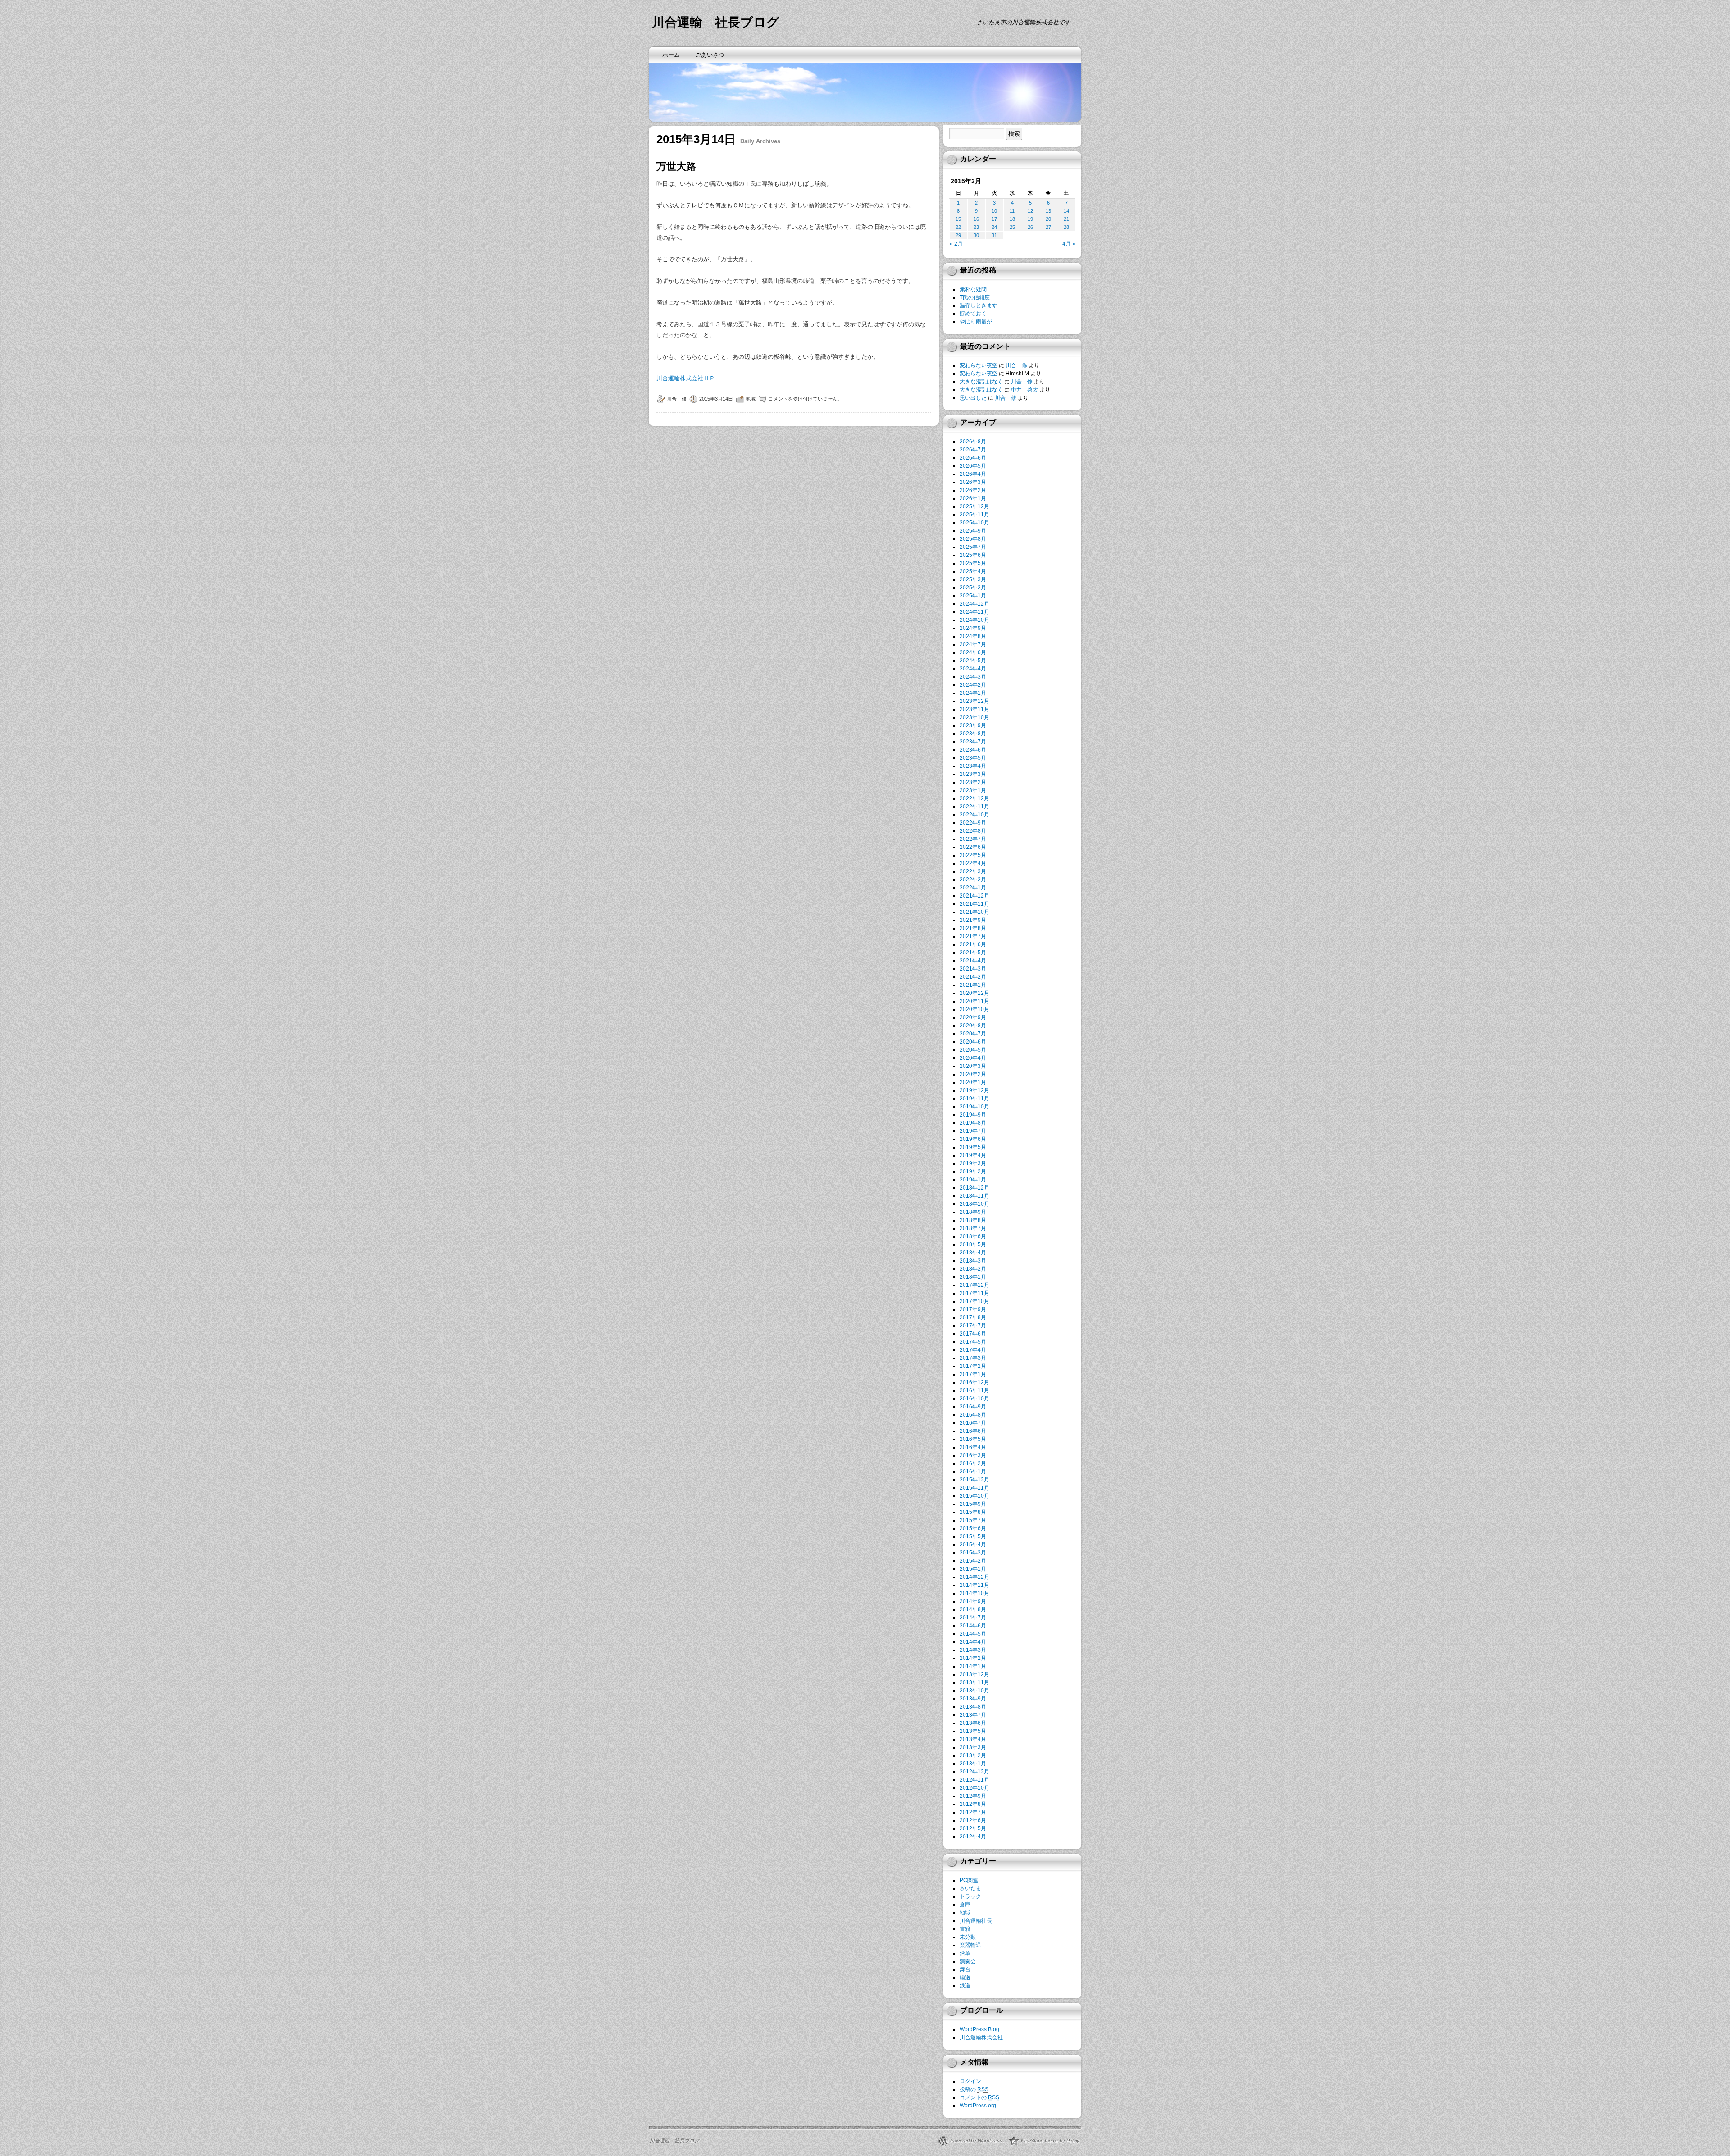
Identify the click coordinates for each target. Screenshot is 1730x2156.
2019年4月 (973, 1155)
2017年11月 (974, 1293)
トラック (970, 1896)
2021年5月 (973, 953)
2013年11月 (974, 1682)
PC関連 (969, 1880)
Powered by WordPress (976, 2141)
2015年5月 (973, 1536)
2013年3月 (973, 1747)
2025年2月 (973, 588)
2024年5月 (973, 661)
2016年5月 (973, 1439)
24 (994, 227)
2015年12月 (974, 1480)
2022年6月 (973, 847)
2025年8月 (973, 539)
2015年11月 (974, 1488)
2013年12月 (974, 1674)
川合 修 (677, 399)
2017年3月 (973, 1358)
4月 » (1069, 244)
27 (1048, 227)
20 (1048, 219)
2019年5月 (973, 1147)
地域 (751, 399)
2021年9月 (973, 920)
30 (976, 235)
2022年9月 (973, 823)
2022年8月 (973, 831)
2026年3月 (973, 482)
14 (1066, 211)
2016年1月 (973, 1472)
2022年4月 (973, 863)
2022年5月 (973, 855)
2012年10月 (974, 1788)
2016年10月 (974, 1399)
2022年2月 (973, 880)
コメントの (979, 2097)
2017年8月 (973, 1317)
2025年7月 (973, 547)
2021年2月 (973, 977)
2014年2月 (973, 1658)
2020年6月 (973, 1042)
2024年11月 (974, 612)
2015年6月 (973, 1528)
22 (958, 227)
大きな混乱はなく (981, 382)
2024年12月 (974, 604)
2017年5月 (973, 1342)
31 (994, 235)
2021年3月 (973, 969)
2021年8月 (973, 928)
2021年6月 (973, 944)
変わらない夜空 (979, 365)
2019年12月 (974, 1090)
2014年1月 (973, 1666)
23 (976, 227)
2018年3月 (973, 1261)
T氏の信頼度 (975, 297)
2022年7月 (973, 839)
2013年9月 (973, 1699)
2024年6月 (973, 652)
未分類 (968, 1937)
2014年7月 (973, 1618)
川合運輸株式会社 (981, 2037)
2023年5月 (973, 758)
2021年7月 (973, 936)
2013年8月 (973, 1707)
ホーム (671, 55)
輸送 (965, 1978)
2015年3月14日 (716, 399)
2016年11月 (974, 1390)
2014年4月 (973, 1642)
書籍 (965, 1929)
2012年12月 (974, 1772)
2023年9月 (973, 725)
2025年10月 (974, 523)
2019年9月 (973, 1115)
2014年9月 (973, 1601)
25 (1012, 227)
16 (976, 219)
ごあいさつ (710, 55)
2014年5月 (973, 1634)
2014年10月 (974, 1593)
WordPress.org (978, 2106)
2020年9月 (973, 1017)
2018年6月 (973, 1236)
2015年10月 (974, 1496)
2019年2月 (973, 1171)
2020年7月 (973, 1034)
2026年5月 (973, 466)
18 (1012, 219)
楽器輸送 (970, 1945)
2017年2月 (973, 1366)
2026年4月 (973, 474)
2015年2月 (973, 1561)
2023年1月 (973, 790)
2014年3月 (973, 1650)
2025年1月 (973, 596)
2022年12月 (974, 798)
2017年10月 (974, 1301)
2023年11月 (974, 709)
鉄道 (965, 1986)
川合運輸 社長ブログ (716, 22)
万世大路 (676, 166)
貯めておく (973, 314)
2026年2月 (973, 490)
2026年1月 (973, 498)
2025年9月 (973, 531)
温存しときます (979, 305)
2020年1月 (973, 1082)
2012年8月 (973, 1804)
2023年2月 (973, 782)
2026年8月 (973, 442)
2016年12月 (974, 1382)
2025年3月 (973, 579)
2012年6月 (973, 1820)
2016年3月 (973, 1455)
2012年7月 (973, 1812)
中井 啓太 (1024, 390)
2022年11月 (974, 807)
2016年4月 (973, 1447)
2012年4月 (973, 1837)
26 (1030, 227)
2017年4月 (973, 1350)
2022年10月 (974, 815)
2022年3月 (973, 871)
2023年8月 (973, 734)
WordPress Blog (979, 2029)
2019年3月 (973, 1163)
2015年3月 (973, 1553)
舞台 (965, 1969)
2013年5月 (973, 1731)
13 (1048, 211)
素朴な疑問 (973, 289)
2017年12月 (974, 1285)
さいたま (970, 1888)
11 (1012, 211)
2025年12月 (974, 506)
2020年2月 (973, 1074)
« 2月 (956, 244)
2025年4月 (973, 571)
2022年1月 (973, 888)
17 (994, 219)
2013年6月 (973, 1723)
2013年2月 (973, 1755)
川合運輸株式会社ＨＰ (686, 378)
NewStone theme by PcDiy (1050, 2141)
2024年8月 (973, 636)
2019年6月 (973, 1139)
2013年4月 (973, 1739)
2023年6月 (973, 750)
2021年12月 (974, 896)
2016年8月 (973, 1415)
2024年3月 (973, 677)
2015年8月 (973, 1512)
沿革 (965, 1953)
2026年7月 (973, 450)
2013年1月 (973, 1764)
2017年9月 (973, 1309)
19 (1030, 219)
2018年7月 (973, 1228)
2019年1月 (973, 1180)
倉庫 (965, 1905)
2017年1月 (973, 1374)
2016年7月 (973, 1423)
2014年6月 (973, 1626)
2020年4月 (973, 1058)
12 (1030, 211)
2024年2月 (973, 685)
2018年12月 (974, 1188)
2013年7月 (973, 1715)
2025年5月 (973, 563)
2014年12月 (974, 1577)
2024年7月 (973, 644)
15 (958, 219)
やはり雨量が (976, 322)
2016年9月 (973, 1407)
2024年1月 (973, 693)
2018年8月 (973, 1220)
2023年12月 (974, 701)
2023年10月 (974, 717)
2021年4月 (973, 961)
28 (1066, 227)
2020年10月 (974, 1009)
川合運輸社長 (976, 1921)
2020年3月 (973, 1066)
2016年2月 (973, 1463)
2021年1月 (973, 985)
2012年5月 (973, 1828)
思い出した (973, 398)
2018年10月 (974, 1204)
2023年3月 (973, 774)
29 (958, 235)
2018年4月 (973, 1253)
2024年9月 (973, 628)
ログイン (970, 2081)
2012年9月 (973, 1796)
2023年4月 (973, 766)
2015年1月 (973, 1569)
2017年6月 (973, 1334)
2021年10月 (974, 912)
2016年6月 (973, 1431)
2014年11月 (974, 1585)
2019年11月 (974, 1099)
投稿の (974, 2089)
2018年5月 (973, 1244)
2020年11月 (974, 1001)
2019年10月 (974, 1107)
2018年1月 (973, 1277)
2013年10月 (974, 1691)
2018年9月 (973, 1212)
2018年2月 (973, 1269)
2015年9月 (973, 1504)
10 (994, 211)
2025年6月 (973, 555)
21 (1066, 219)
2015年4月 (973, 1545)
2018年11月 (974, 1196)
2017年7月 (973, 1326)
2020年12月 (974, 993)
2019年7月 (973, 1131)
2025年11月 (974, 515)
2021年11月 (974, 904)
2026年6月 (973, 458)
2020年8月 (973, 1026)
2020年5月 (973, 1050)
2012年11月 (974, 1780)
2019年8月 (973, 1123)
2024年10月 (974, 620)
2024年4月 (973, 669)
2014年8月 (973, 1609)
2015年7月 (973, 1520)
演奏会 (968, 1961)
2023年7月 (973, 742)
